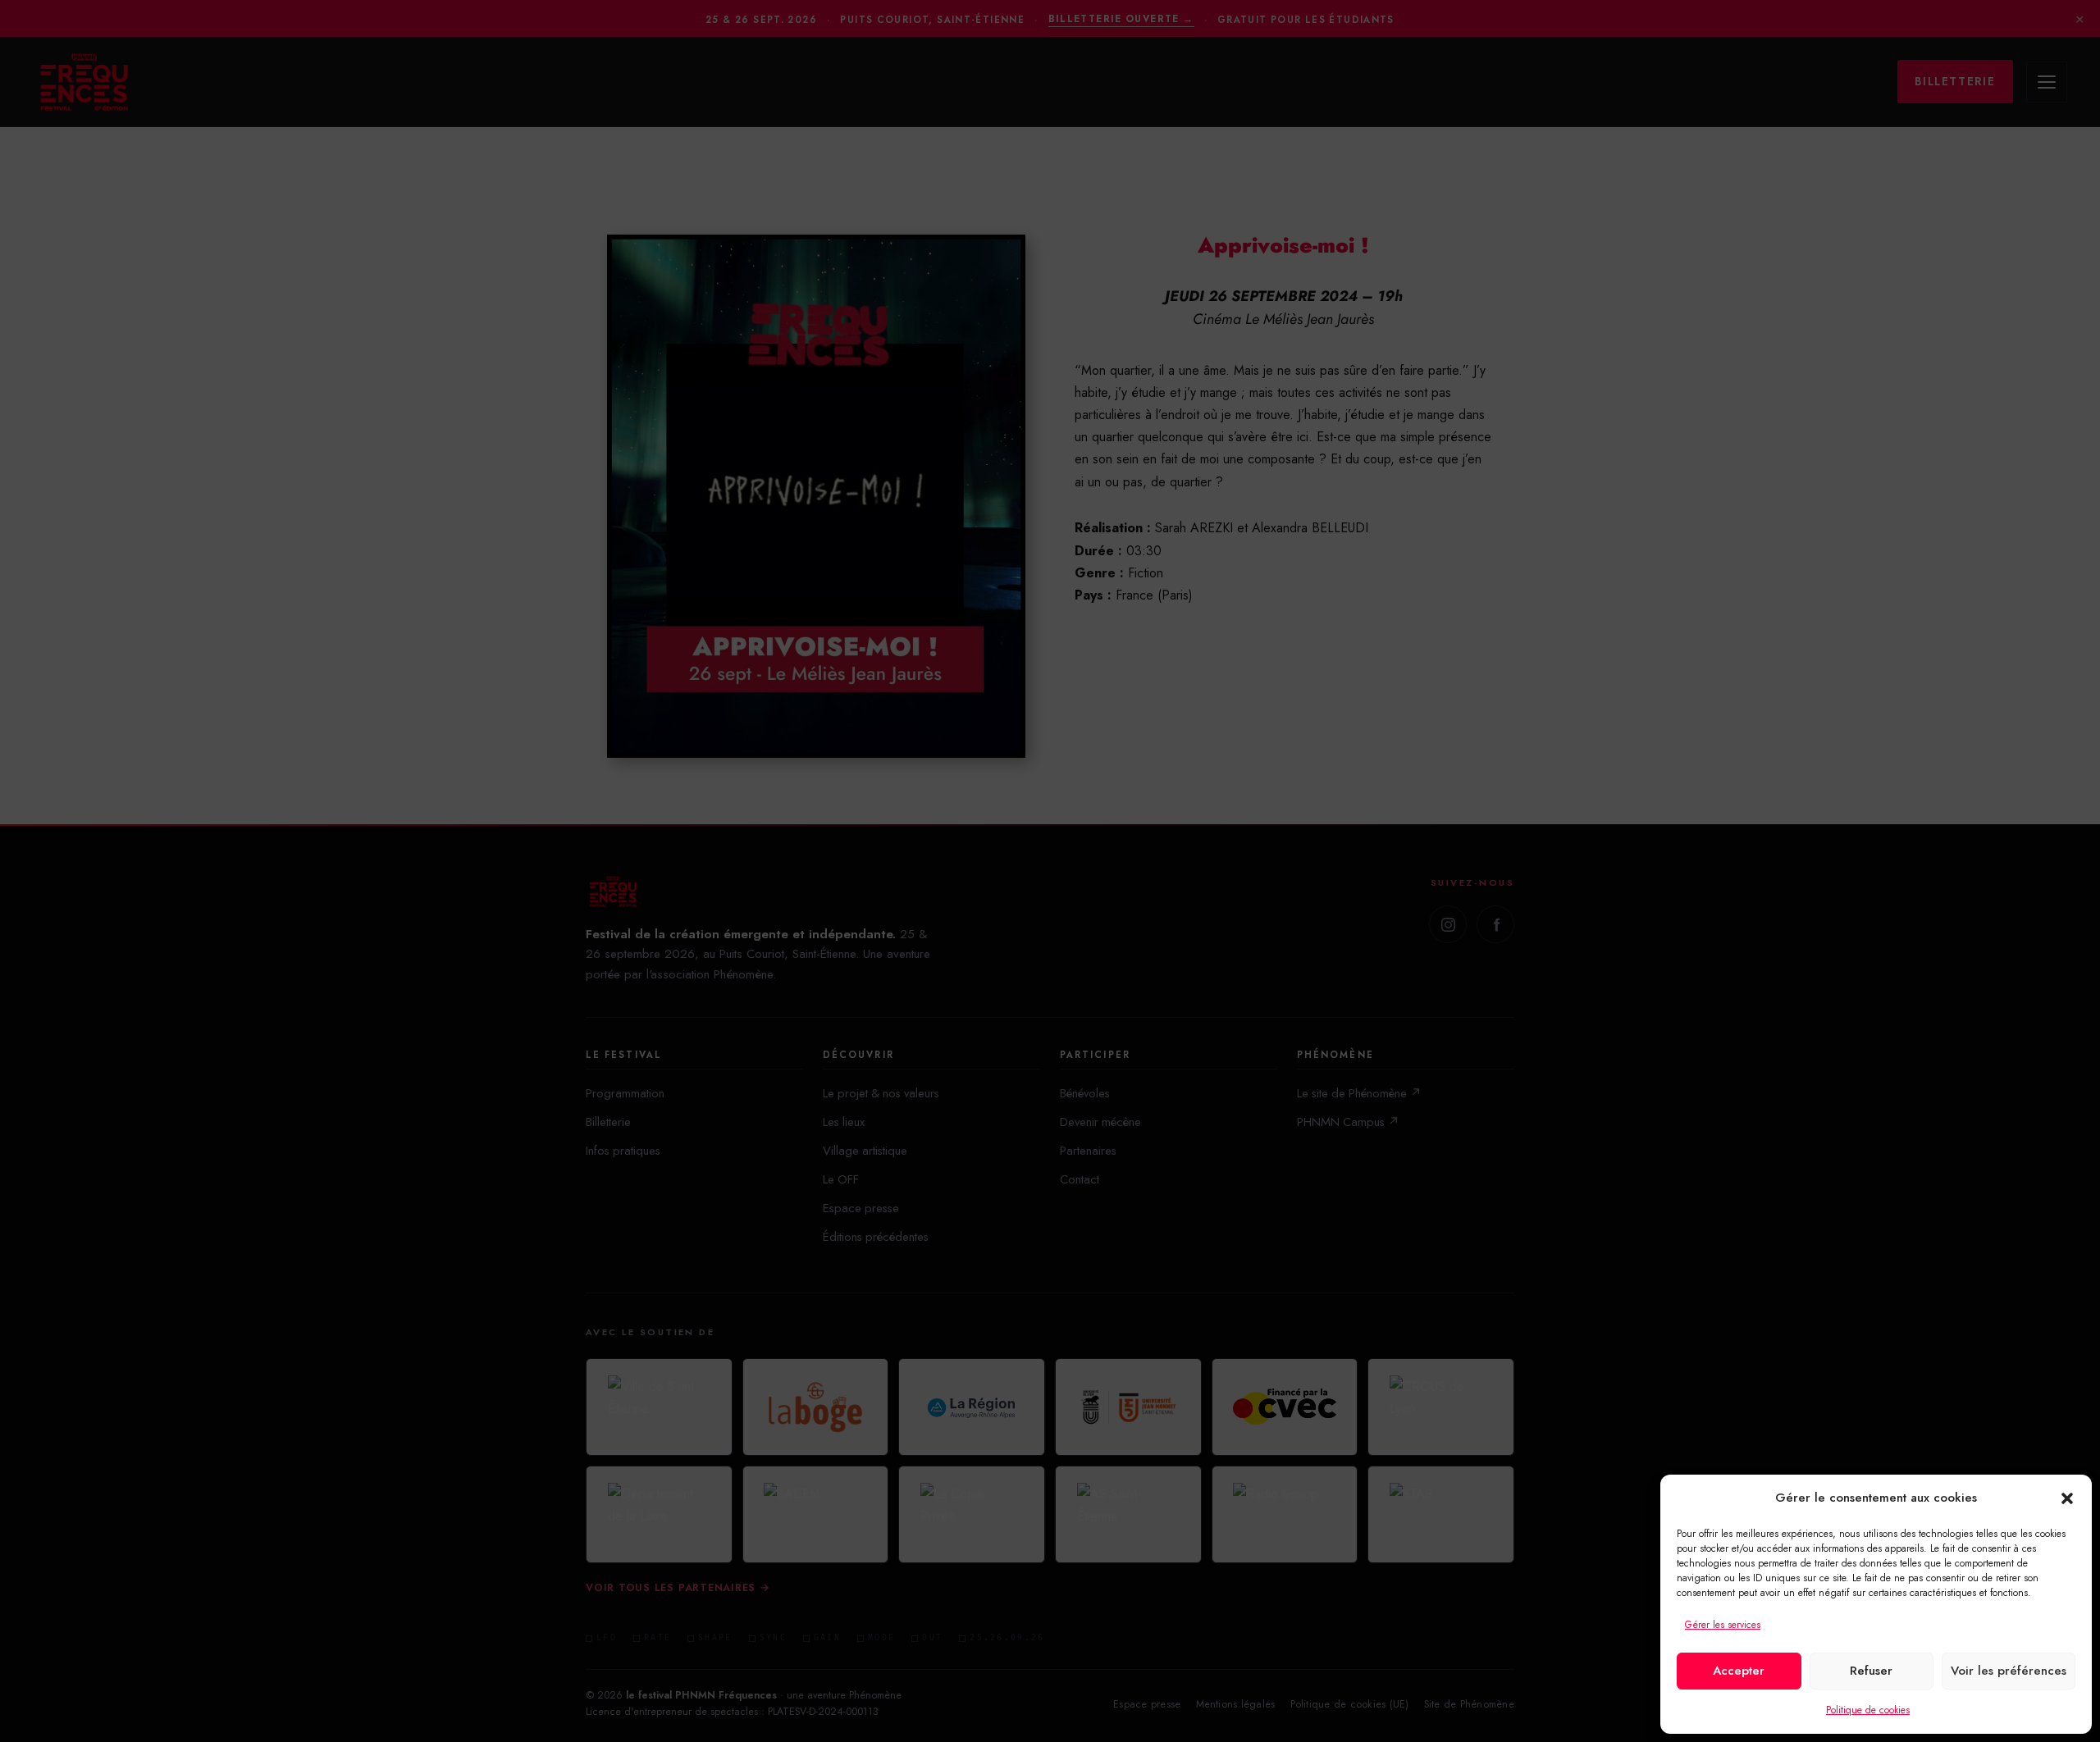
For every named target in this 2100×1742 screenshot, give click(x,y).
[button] (2067, 1498)
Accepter (1739, 1671)
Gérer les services (1723, 1625)
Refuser (1871, 1671)
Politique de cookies (1868, 1710)
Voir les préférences (2009, 1671)
